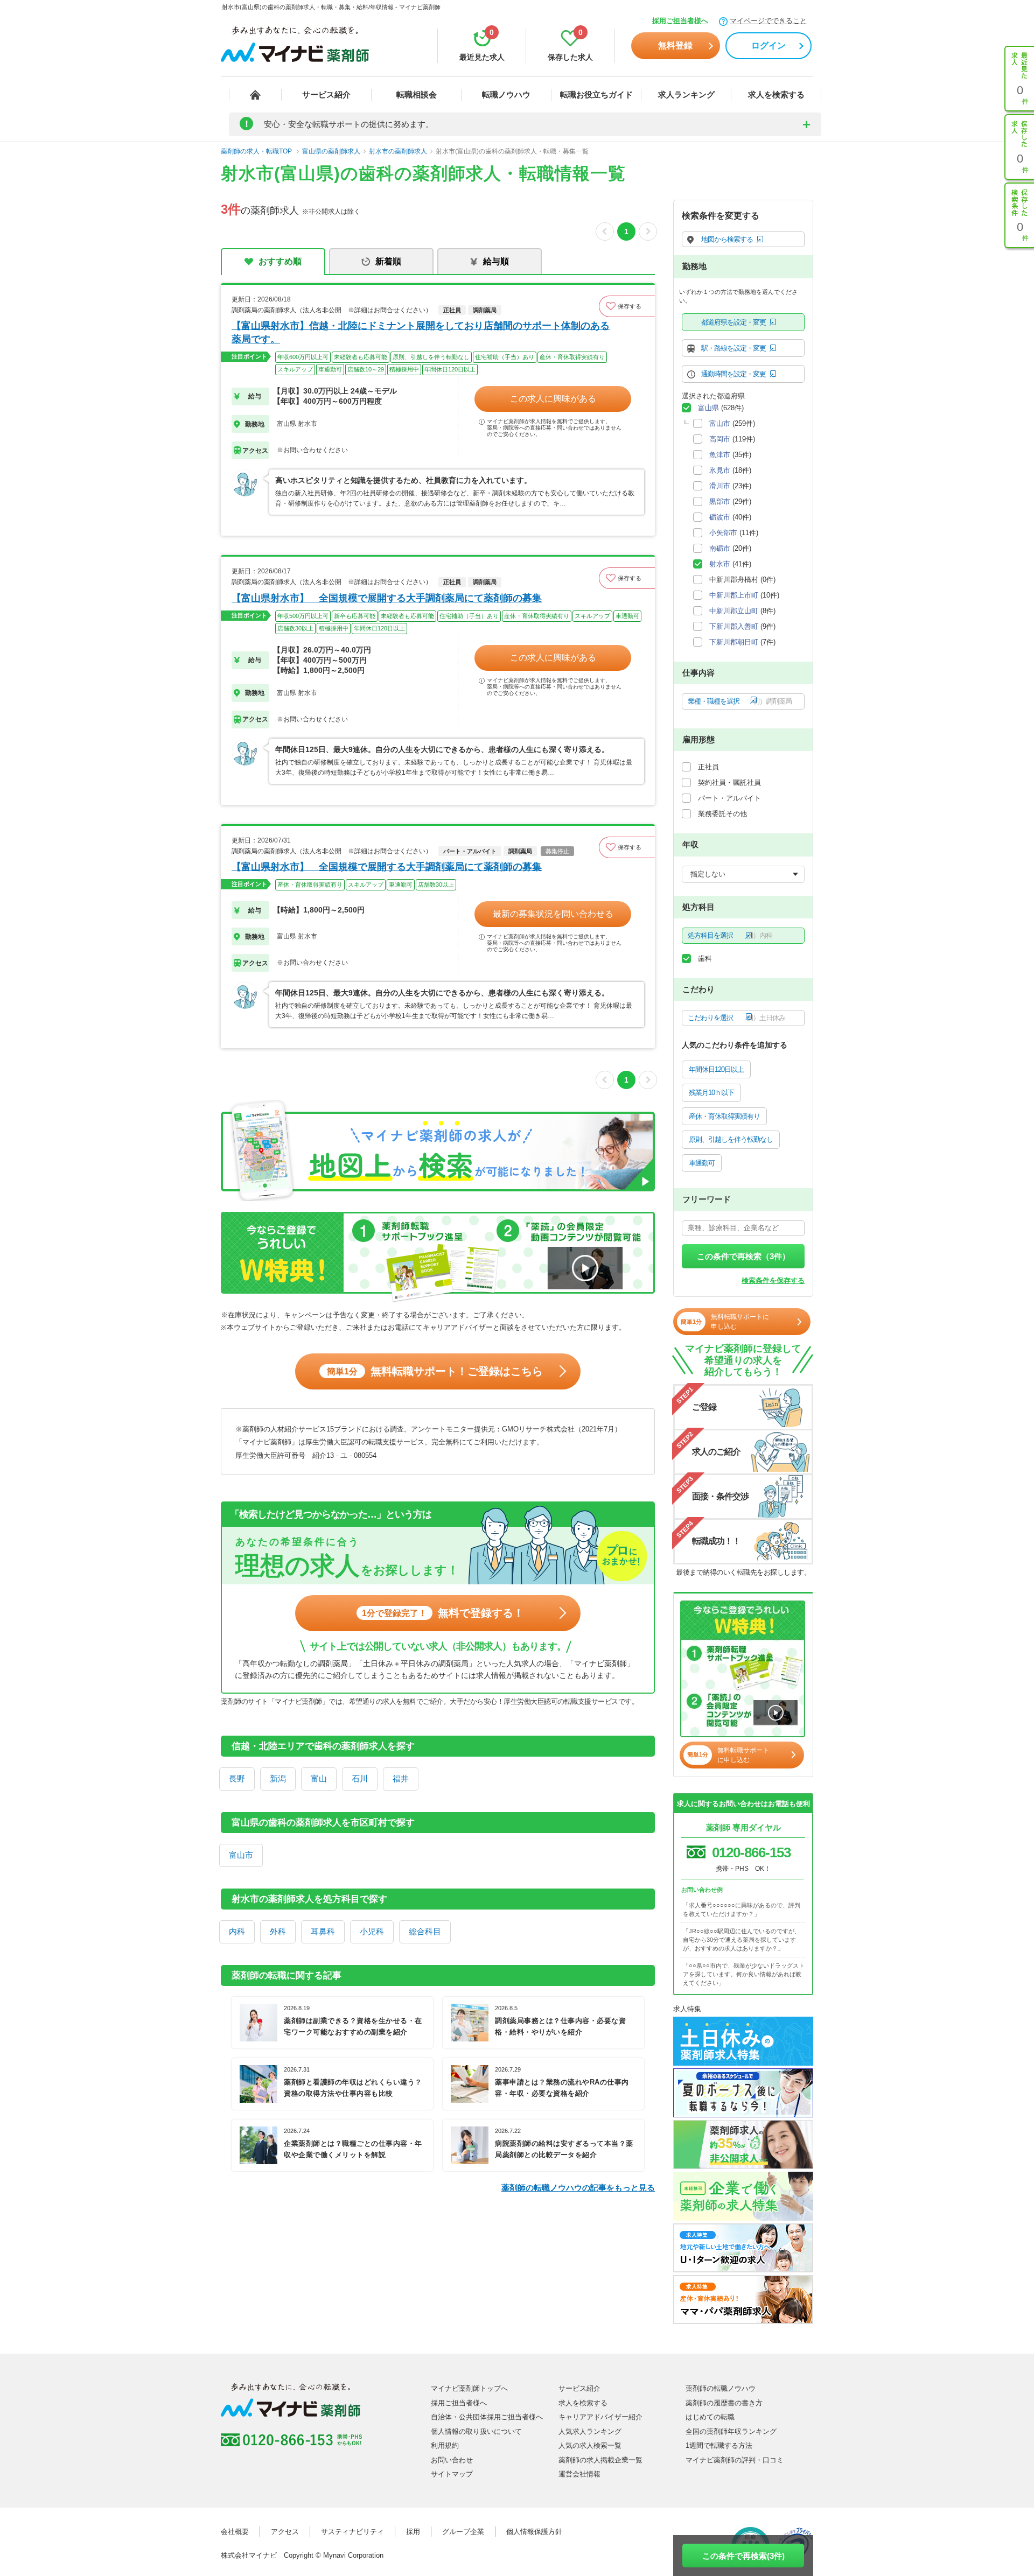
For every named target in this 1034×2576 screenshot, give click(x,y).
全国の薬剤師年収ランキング (731, 2431)
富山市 (241, 1855)
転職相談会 (417, 94)
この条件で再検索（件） (743, 1256)
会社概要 (235, 2532)
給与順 (496, 261)
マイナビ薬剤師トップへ (469, 2388)
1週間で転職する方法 (719, 2445)
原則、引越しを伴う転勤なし (731, 1139)
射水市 (720, 564)
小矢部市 (723, 533)
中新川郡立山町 (734, 611)
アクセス (285, 2532)
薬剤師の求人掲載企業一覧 (600, 2460)
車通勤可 (702, 1163)
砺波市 (720, 517)
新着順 (388, 261)
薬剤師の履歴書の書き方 (724, 2403)
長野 (237, 1778)
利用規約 (445, 2445)
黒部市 (720, 501)
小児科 (372, 1931)
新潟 (278, 1778)
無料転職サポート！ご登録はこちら (435, 1371)
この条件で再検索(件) (743, 2556)
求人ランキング (686, 94)
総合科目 (425, 1931)
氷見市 (720, 470)
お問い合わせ (452, 2460)
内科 (237, 1931)
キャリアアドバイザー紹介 (600, 2417)
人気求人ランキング (590, 2431)
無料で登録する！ (443, 1613)
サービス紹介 (326, 94)
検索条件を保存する (773, 1280)
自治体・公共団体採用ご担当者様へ (487, 2417)
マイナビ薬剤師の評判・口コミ (735, 2460)
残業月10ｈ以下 (711, 1093)
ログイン (768, 45)
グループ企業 (463, 2532)
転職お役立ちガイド (596, 94)
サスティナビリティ (352, 2532)
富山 (319, 1778)
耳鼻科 (323, 1931)
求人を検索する (776, 94)
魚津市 (720, 455)
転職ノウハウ (506, 94)
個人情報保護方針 (534, 2532)
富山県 (708, 408)
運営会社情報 (579, 2474)
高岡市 (720, 439)
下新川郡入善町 (734, 626)
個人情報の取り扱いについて (476, 2431)
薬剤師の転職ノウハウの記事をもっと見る (578, 2188)
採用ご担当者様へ (680, 21)
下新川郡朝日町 (734, 642)
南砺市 (720, 548)
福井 (401, 1778)
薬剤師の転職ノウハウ (721, 2388)
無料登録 (675, 45)
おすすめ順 (280, 261)
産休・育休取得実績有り (724, 1116)
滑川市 (720, 486)
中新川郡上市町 (734, 595)
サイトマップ (452, 2474)
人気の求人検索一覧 (590, 2445)
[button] (627, 306)
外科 (278, 1931)
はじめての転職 (710, 2417)
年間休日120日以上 (716, 1069)
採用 (413, 2532)
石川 (360, 1778)
